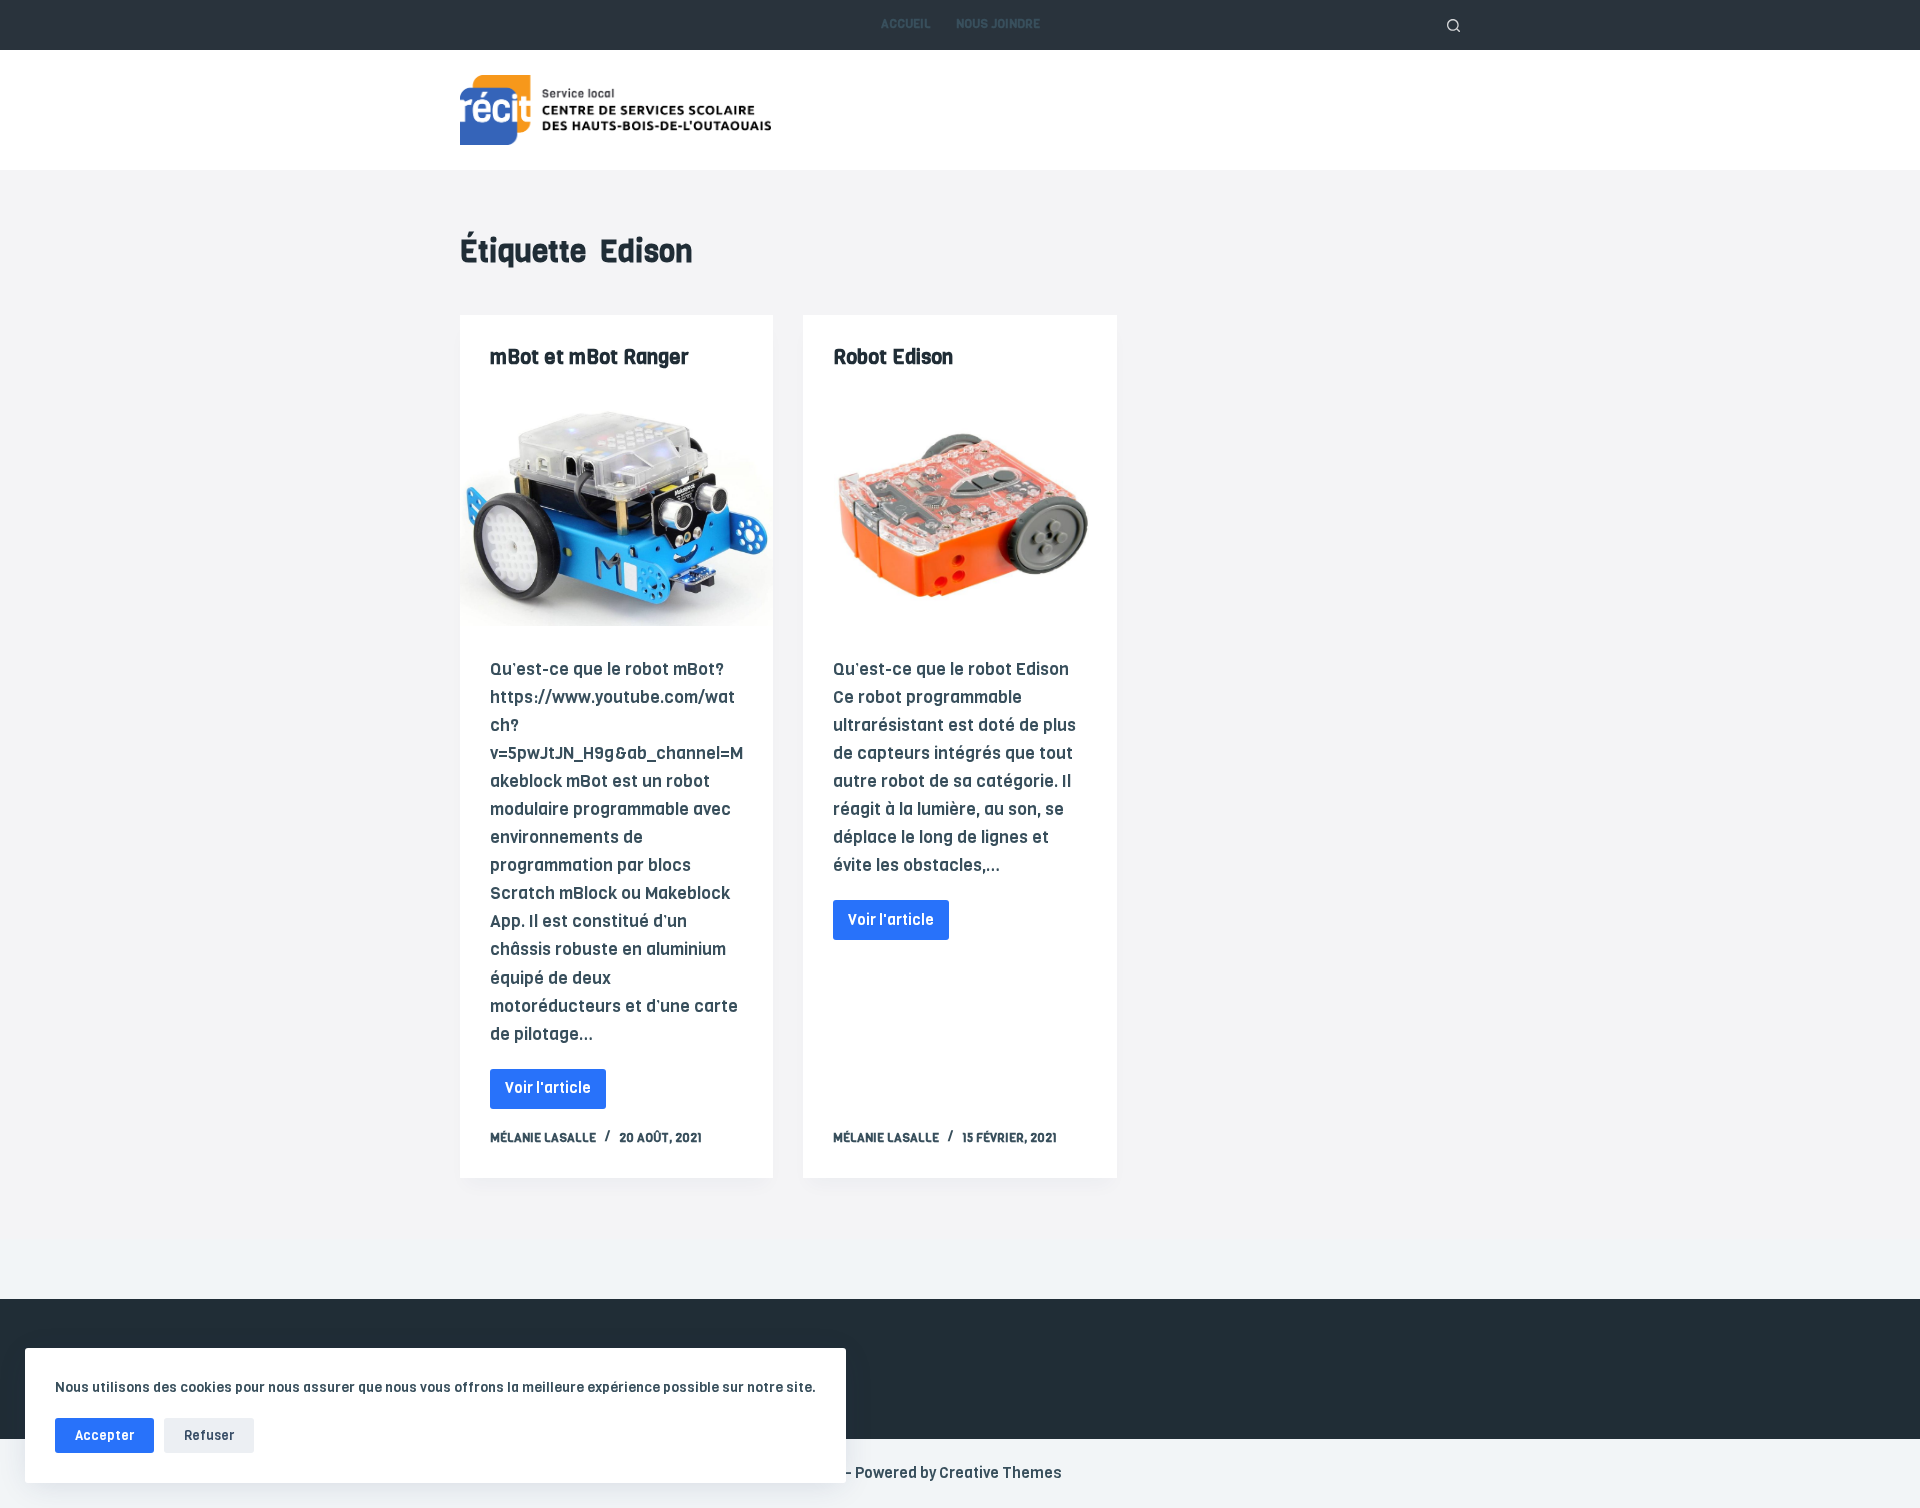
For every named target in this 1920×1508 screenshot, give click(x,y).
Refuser (209, 1435)
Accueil (906, 24)
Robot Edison (893, 357)
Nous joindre (998, 24)
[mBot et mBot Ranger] (616, 508)
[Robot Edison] (959, 508)
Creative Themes (1000, 1473)
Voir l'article (552, 1084)
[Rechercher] (1453, 25)
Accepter (104, 1435)
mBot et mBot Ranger (589, 357)
